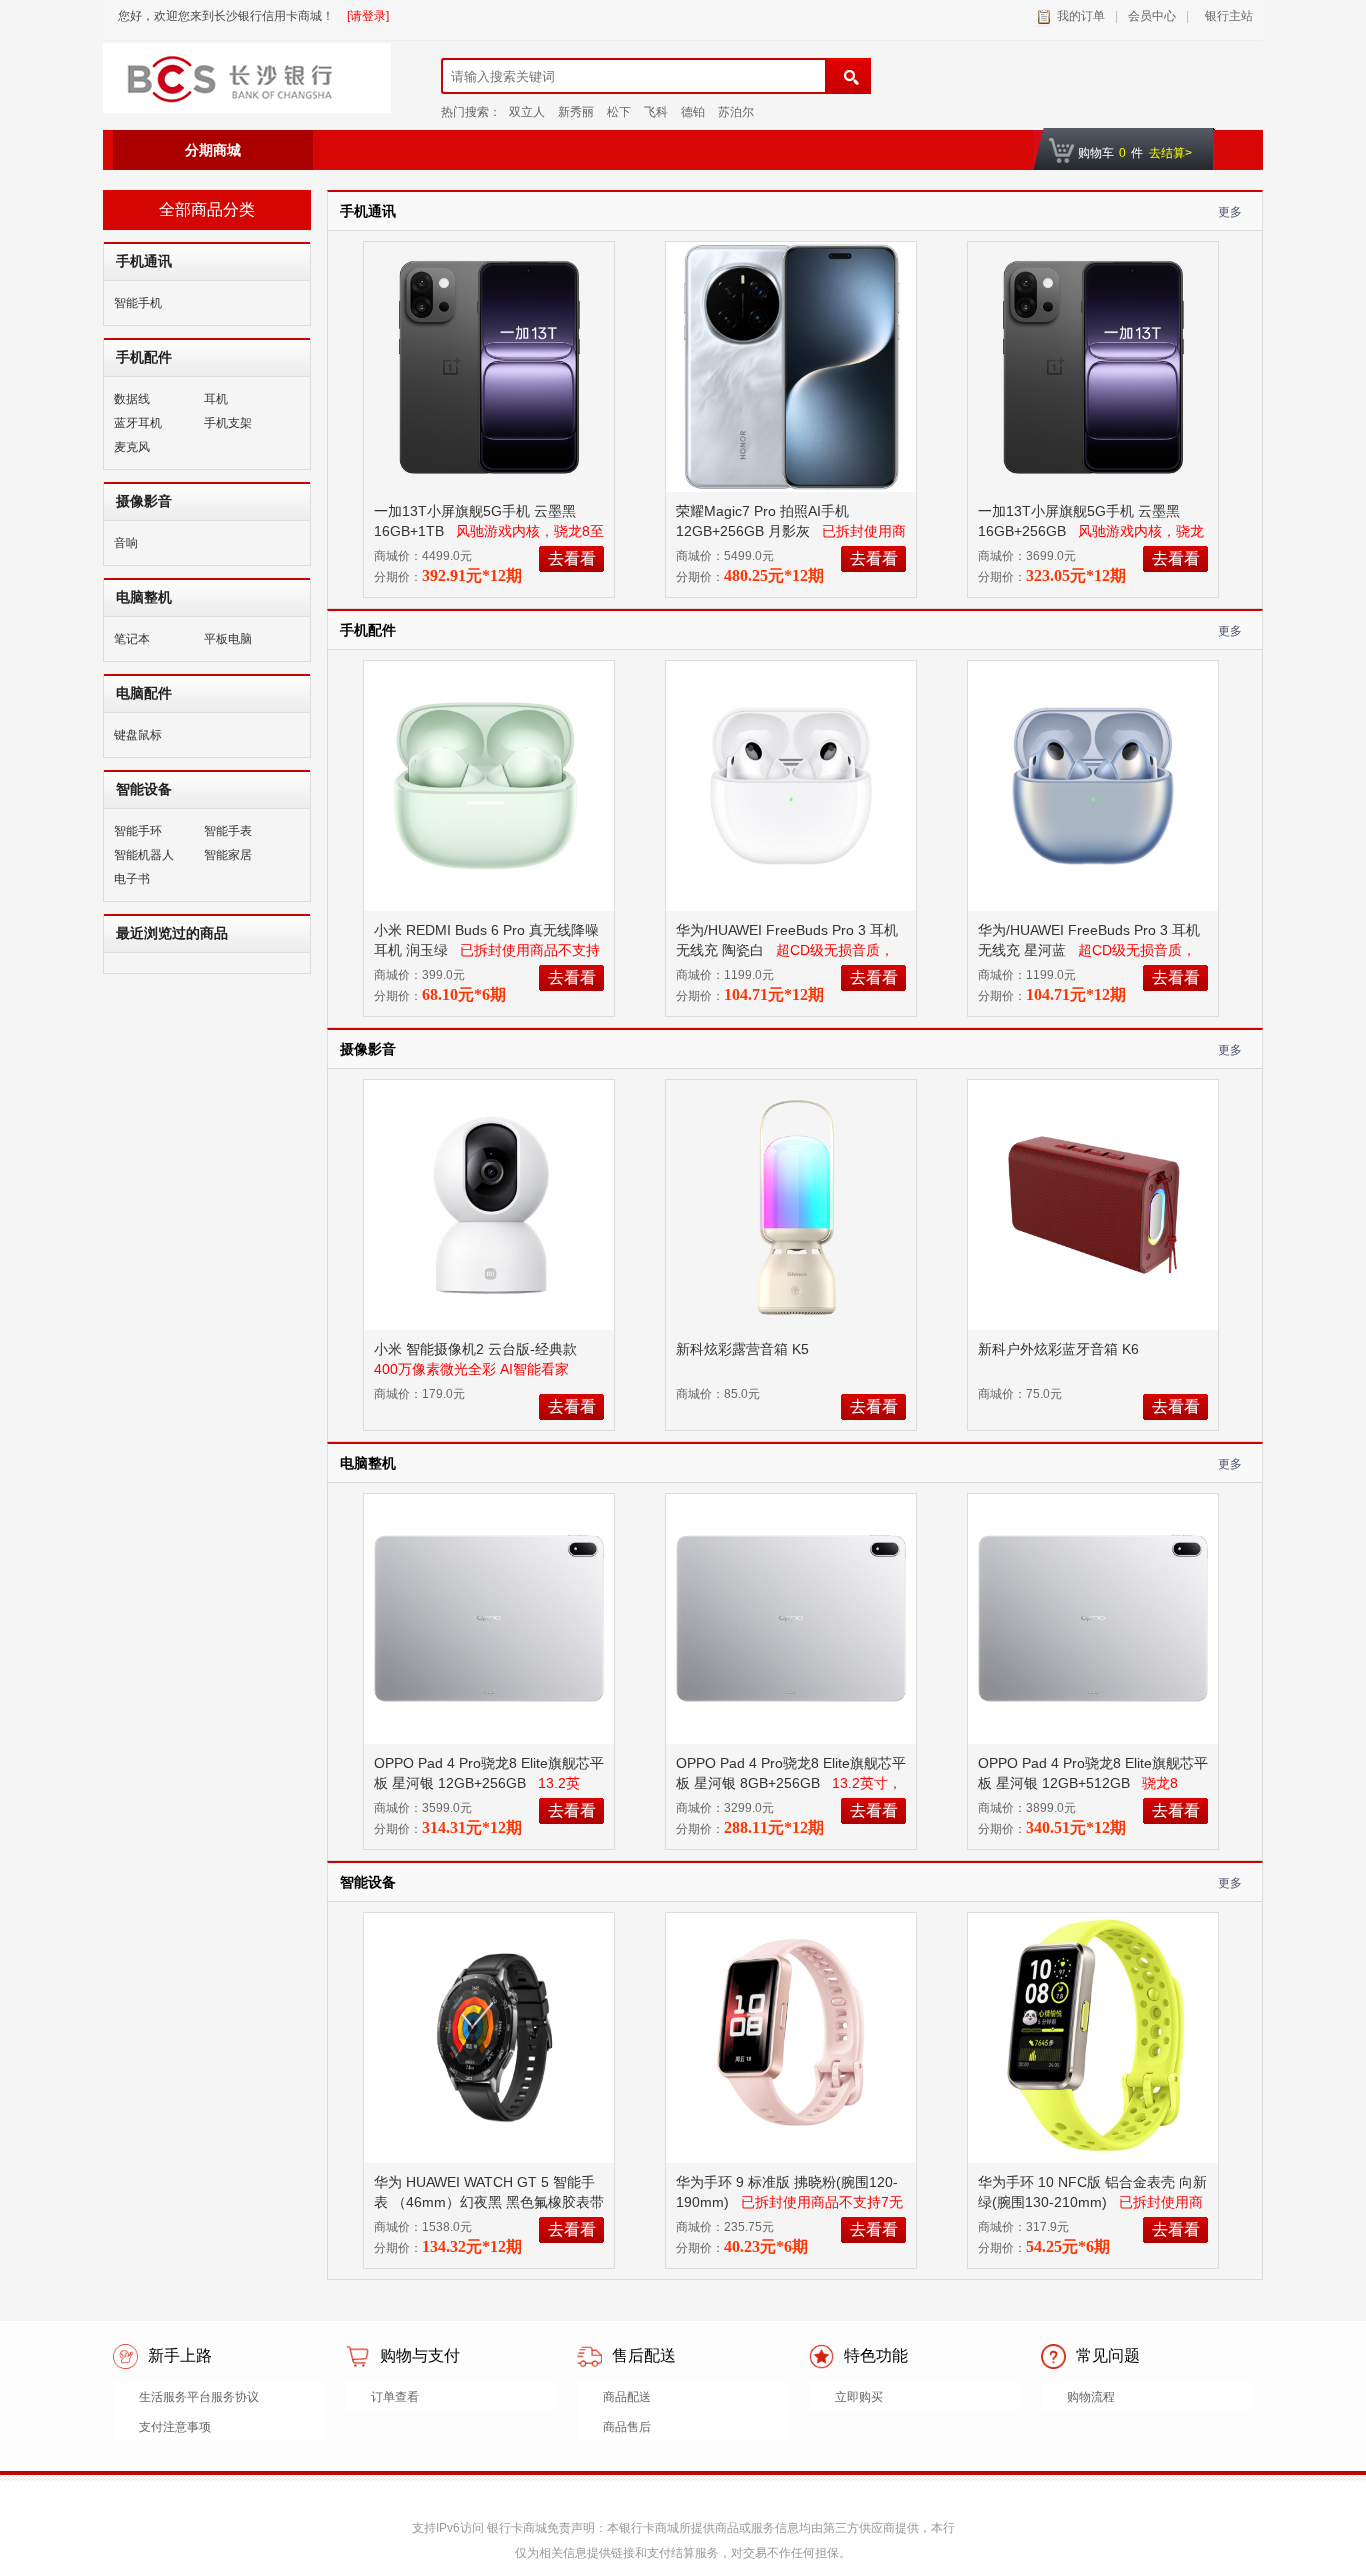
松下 (619, 112)
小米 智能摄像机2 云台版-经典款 (477, 1349)
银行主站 (1226, 16)
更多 (1230, 212)
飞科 (656, 112)
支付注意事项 (175, 2427)
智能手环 (138, 831)
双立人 (527, 112)
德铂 (693, 112)
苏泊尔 (736, 112)
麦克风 (132, 447)
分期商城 (213, 150)
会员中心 (1152, 16)
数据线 (132, 399)
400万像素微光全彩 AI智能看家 (471, 1369)
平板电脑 (228, 639)
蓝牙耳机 (138, 423)
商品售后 (627, 2427)
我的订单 (1081, 16)
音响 (126, 543)
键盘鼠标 (138, 735)
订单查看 (395, 2397)
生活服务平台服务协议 (199, 2397)
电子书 (132, 879)
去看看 (572, 558)
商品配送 (627, 2397)
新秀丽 (576, 112)
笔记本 (132, 639)
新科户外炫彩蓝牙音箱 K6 (1060, 1349)
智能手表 (228, 831)
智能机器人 (144, 855)
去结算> (1170, 153)
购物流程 (1091, 2397)
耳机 (216, 399)
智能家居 (228, 855)
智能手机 (138, 303)
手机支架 (228, 423)
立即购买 (859, 2397)
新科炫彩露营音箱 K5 (744, 1349)
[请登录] (368, 16)
